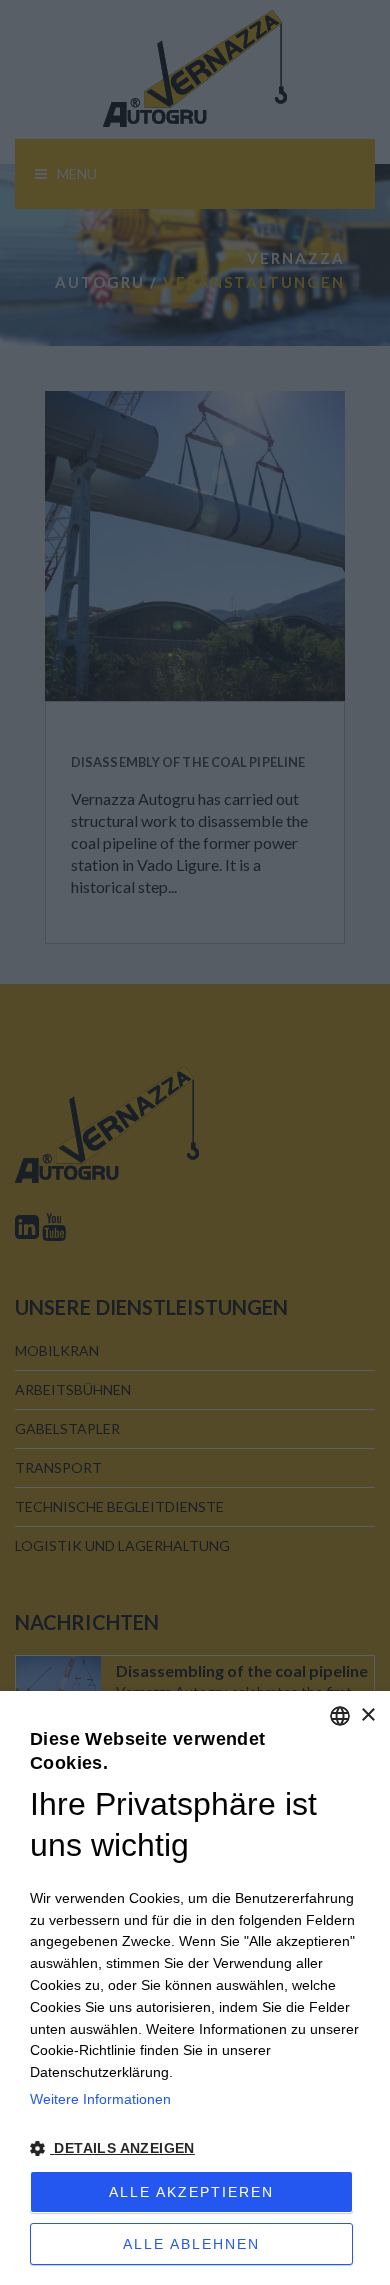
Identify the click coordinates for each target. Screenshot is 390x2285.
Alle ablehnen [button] (191, 2244)
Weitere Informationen (100, 2099)
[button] (195, 2149)
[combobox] (340, 1716)
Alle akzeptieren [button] (191, 2192)
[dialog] (195, 1988)
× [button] (367, 1715)
